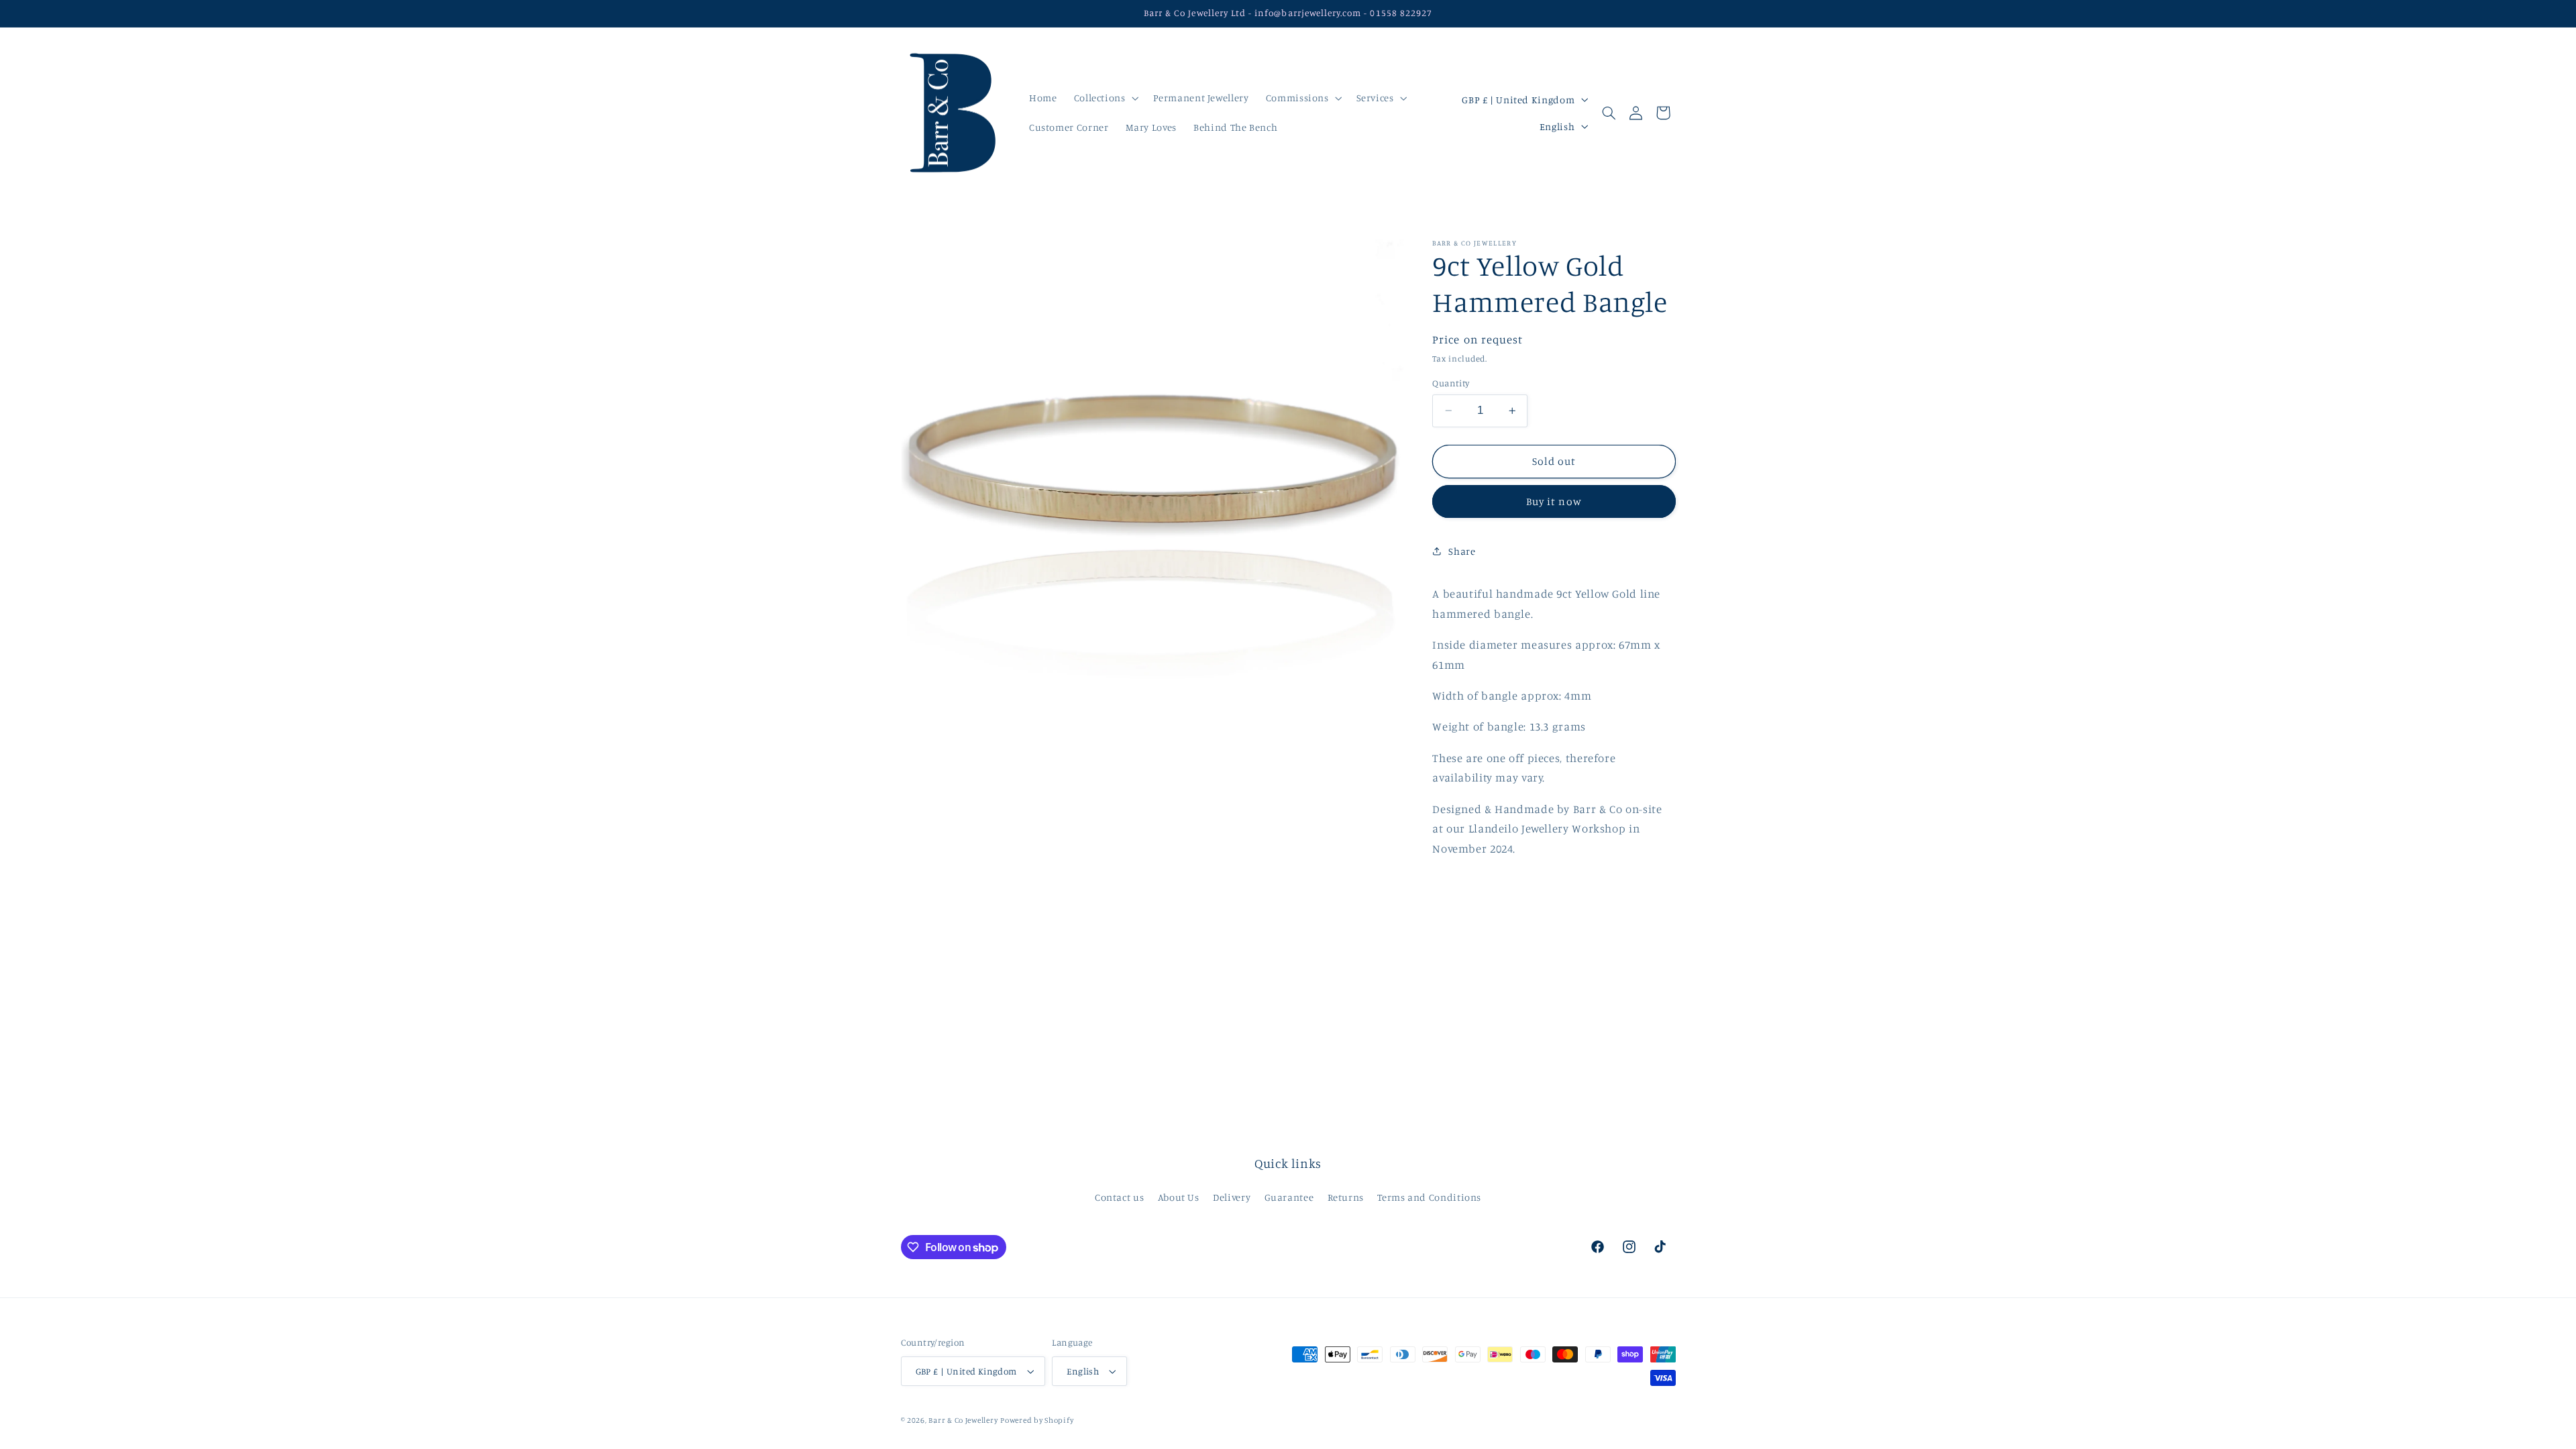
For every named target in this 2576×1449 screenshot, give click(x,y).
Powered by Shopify (1037, 1420)
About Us (1179, 1197)
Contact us (1119, 1197)
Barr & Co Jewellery (963, 1420)
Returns (1346, 1197)
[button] (1105, 98)
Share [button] (1462, 551)
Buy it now (1554, 501)
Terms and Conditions (1429, 1197)
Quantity (1451, 383)
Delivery (1232, 1197)
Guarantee (1289, 1197)
